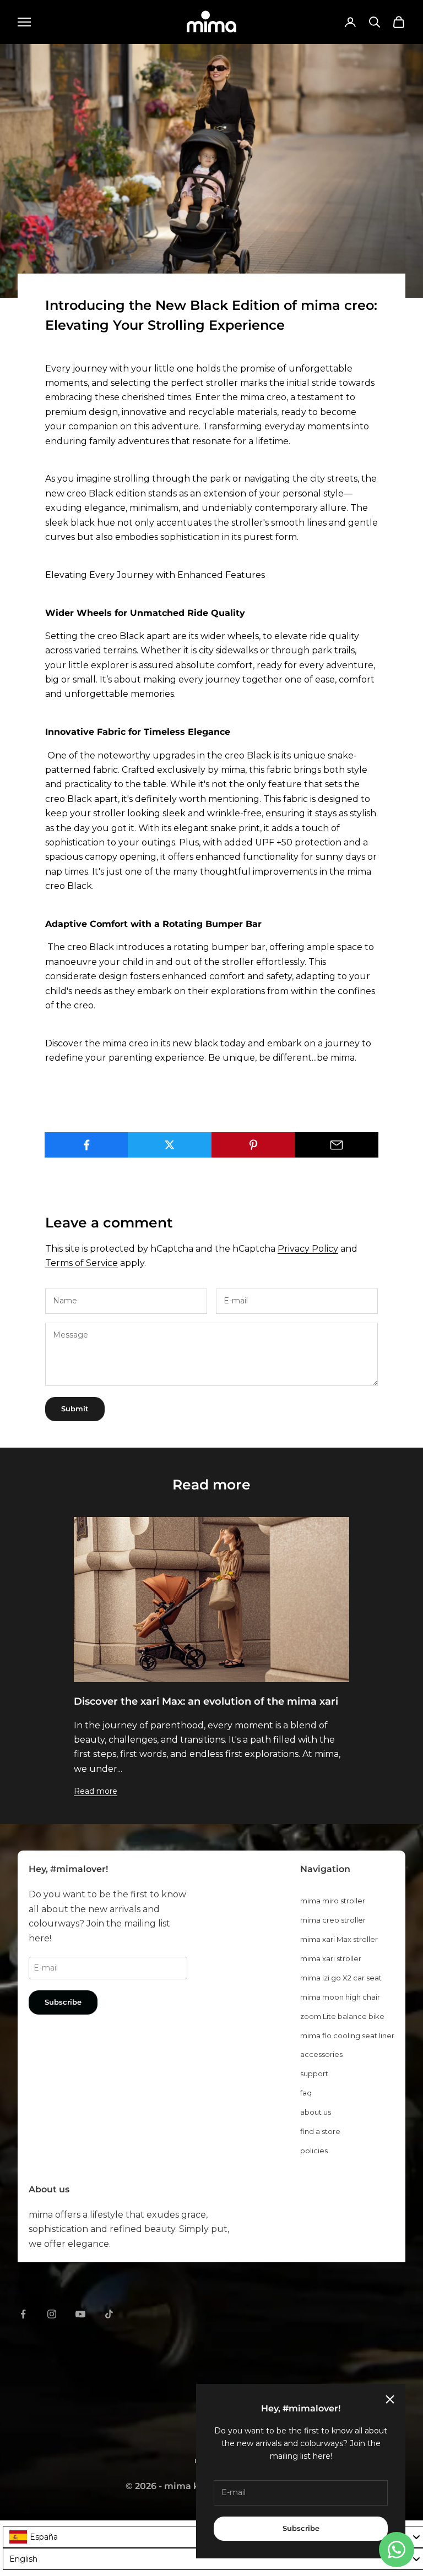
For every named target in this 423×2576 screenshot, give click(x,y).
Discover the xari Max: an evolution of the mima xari (206, 1701)
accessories (321, 2054)
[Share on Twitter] (170, 1145)
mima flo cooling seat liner (347, 2035)
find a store (320, 2131)
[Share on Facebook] (86, 1145)
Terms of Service (82, 1263)
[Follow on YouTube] (80, 2314)
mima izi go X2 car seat (341, 1978)
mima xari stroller (331, 1958)
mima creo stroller (333, 1920)
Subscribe (301, 2528)
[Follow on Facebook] (23, 2314)
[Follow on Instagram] (52, 2314)
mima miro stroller (333, 1901)
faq (306, 2093)
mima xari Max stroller (339, 1939)
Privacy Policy (308, 1249)
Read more (96, 1791)
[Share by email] (337, 1145)
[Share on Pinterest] (253, 1145)
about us (316, 2112)
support (314, 2073)
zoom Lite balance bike (342, 2016)
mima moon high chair (340, 1997)
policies (314, 2151)
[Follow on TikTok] (109, 2314)
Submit (75, 1409)
